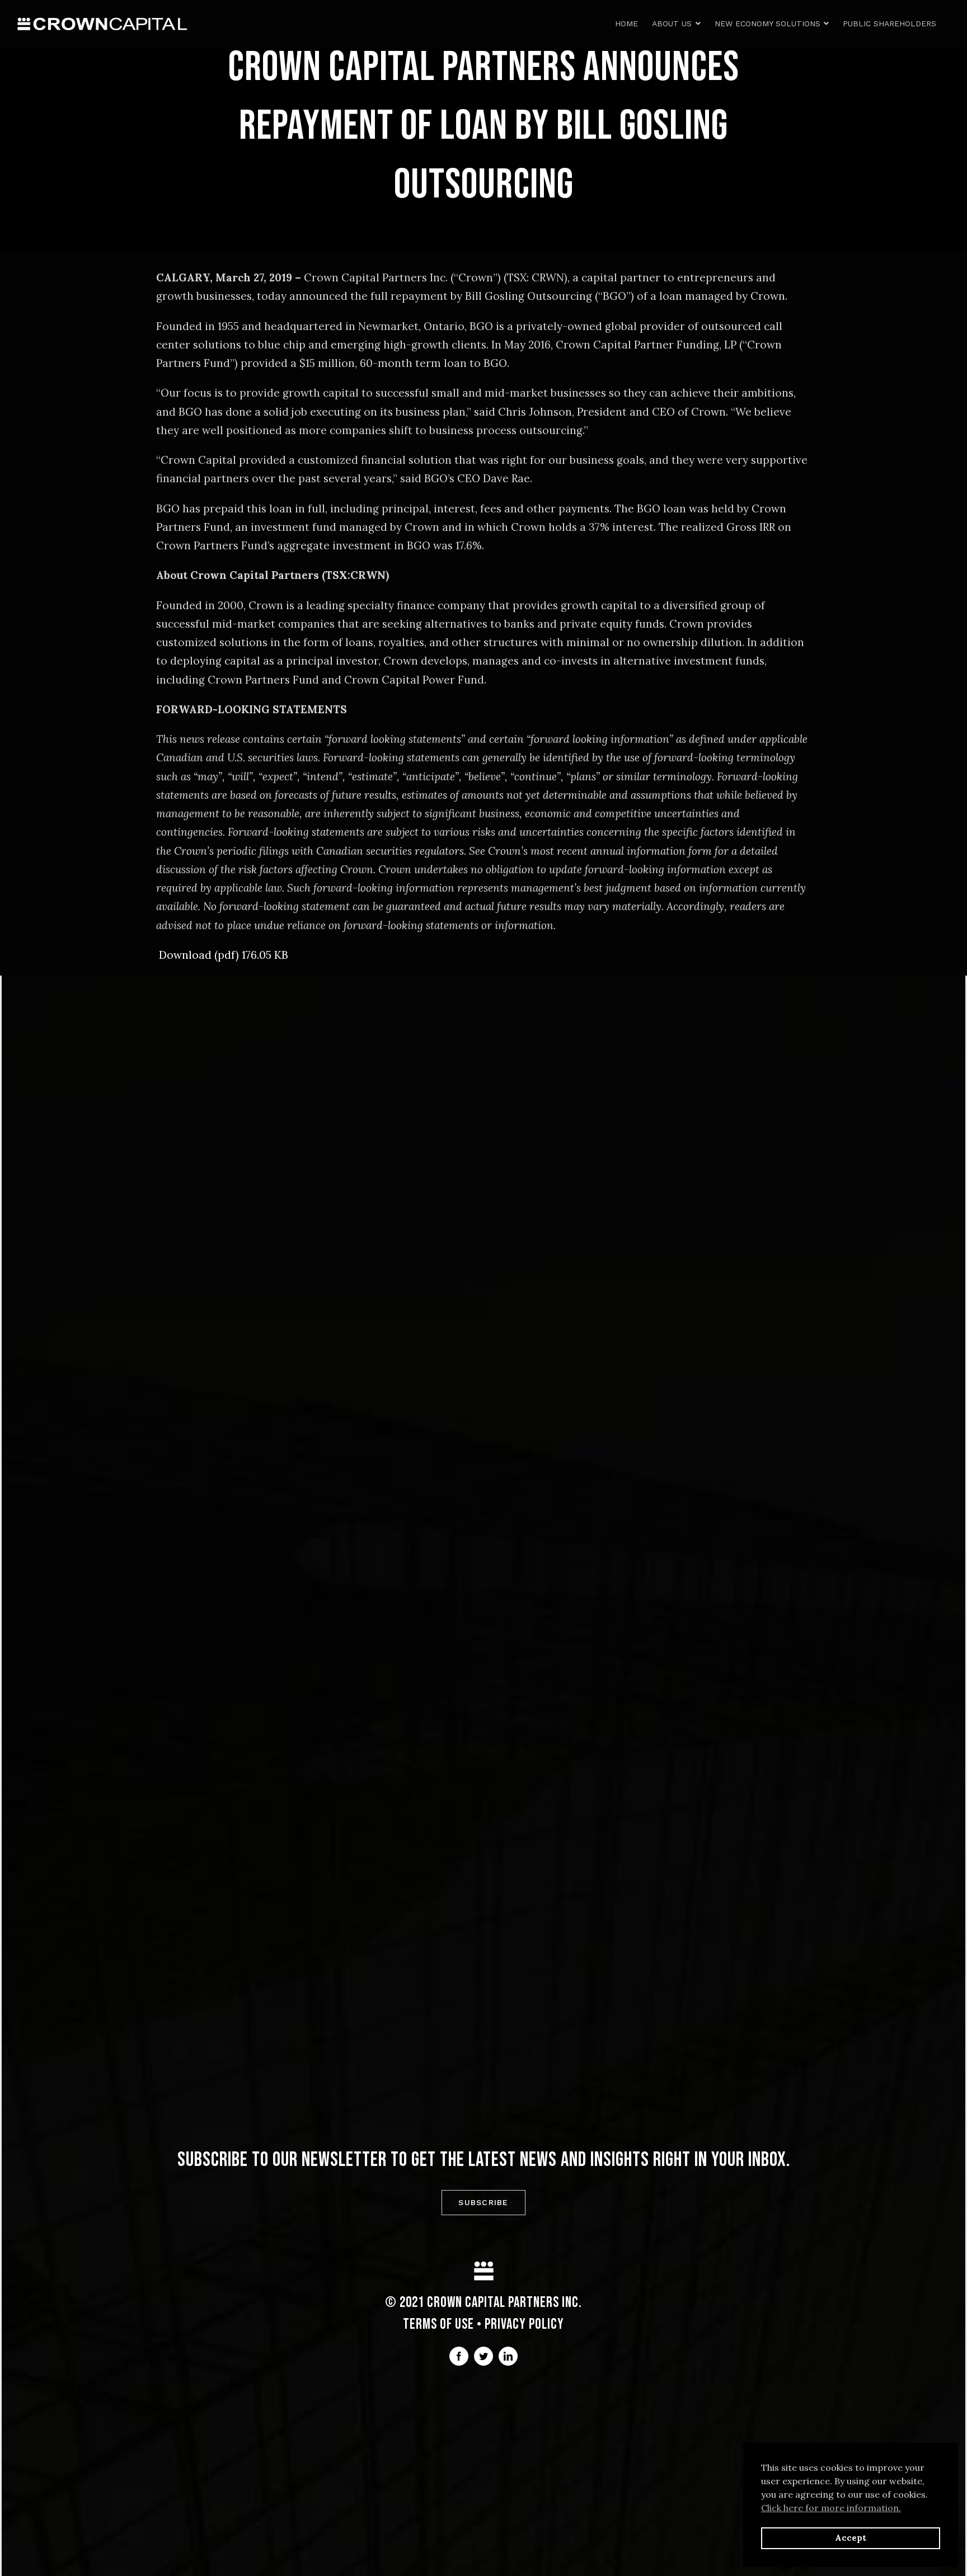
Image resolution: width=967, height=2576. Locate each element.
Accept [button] (851, 2538)
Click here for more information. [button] (831, 2508)
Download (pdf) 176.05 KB (224, 955)
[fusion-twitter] (483, 2356)
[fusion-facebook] (459, 2356)
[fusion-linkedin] (508, 2356)
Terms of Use (438, 2325)
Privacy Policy (524, 2325)
